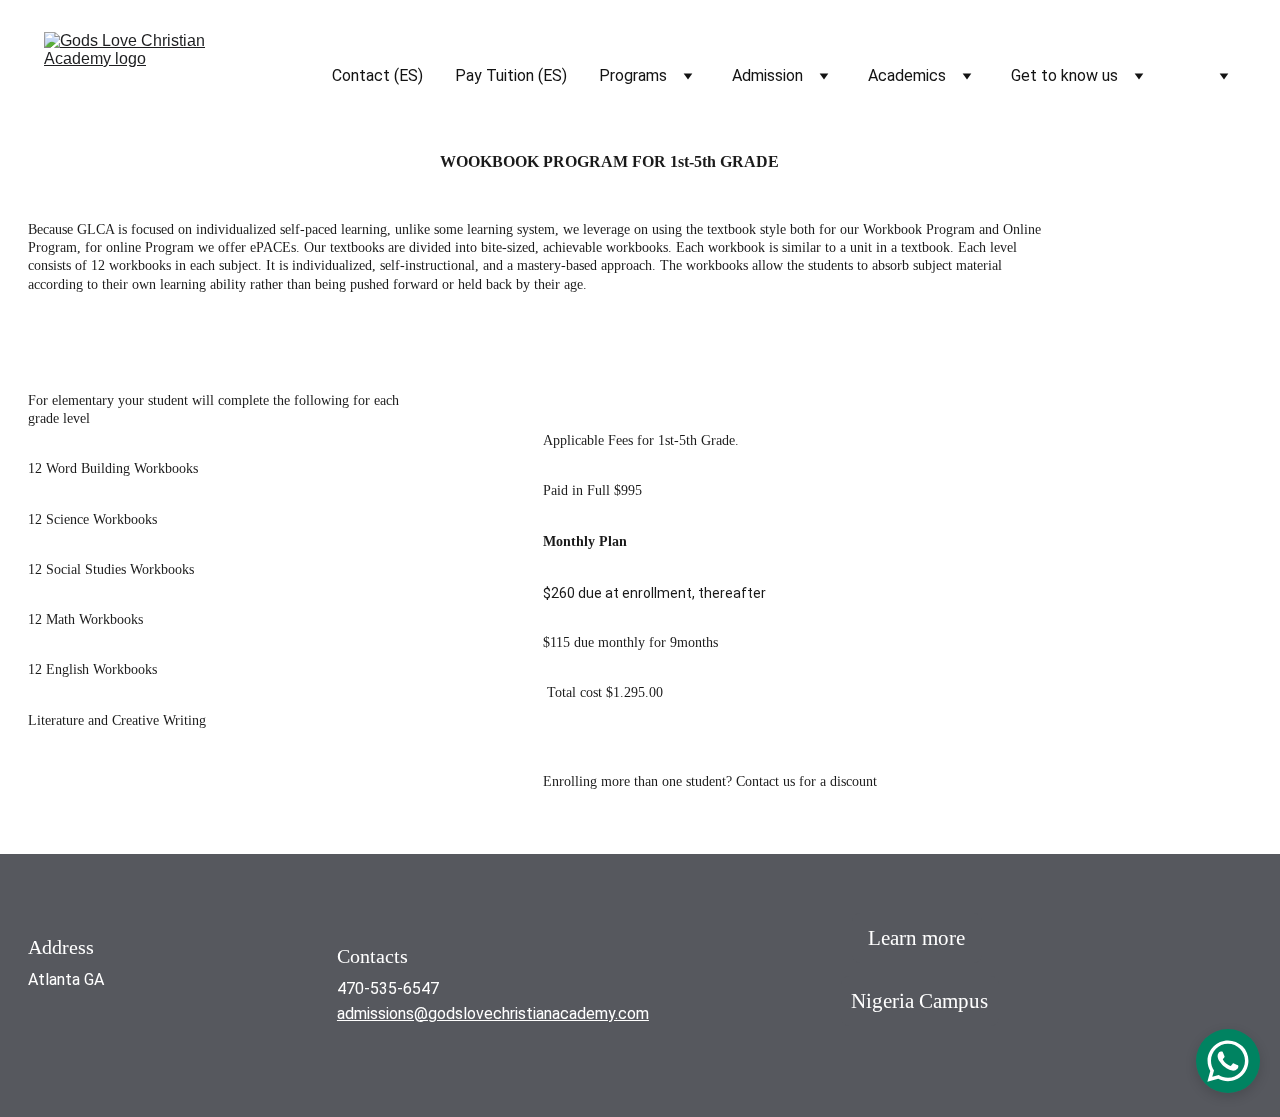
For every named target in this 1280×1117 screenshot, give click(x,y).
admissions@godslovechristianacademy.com (493, 1013)
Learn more (916, 938)
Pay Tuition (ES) (511, 75)
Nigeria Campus (919, 1001)
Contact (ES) (377, 75)
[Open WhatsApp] (1228, 1061)
